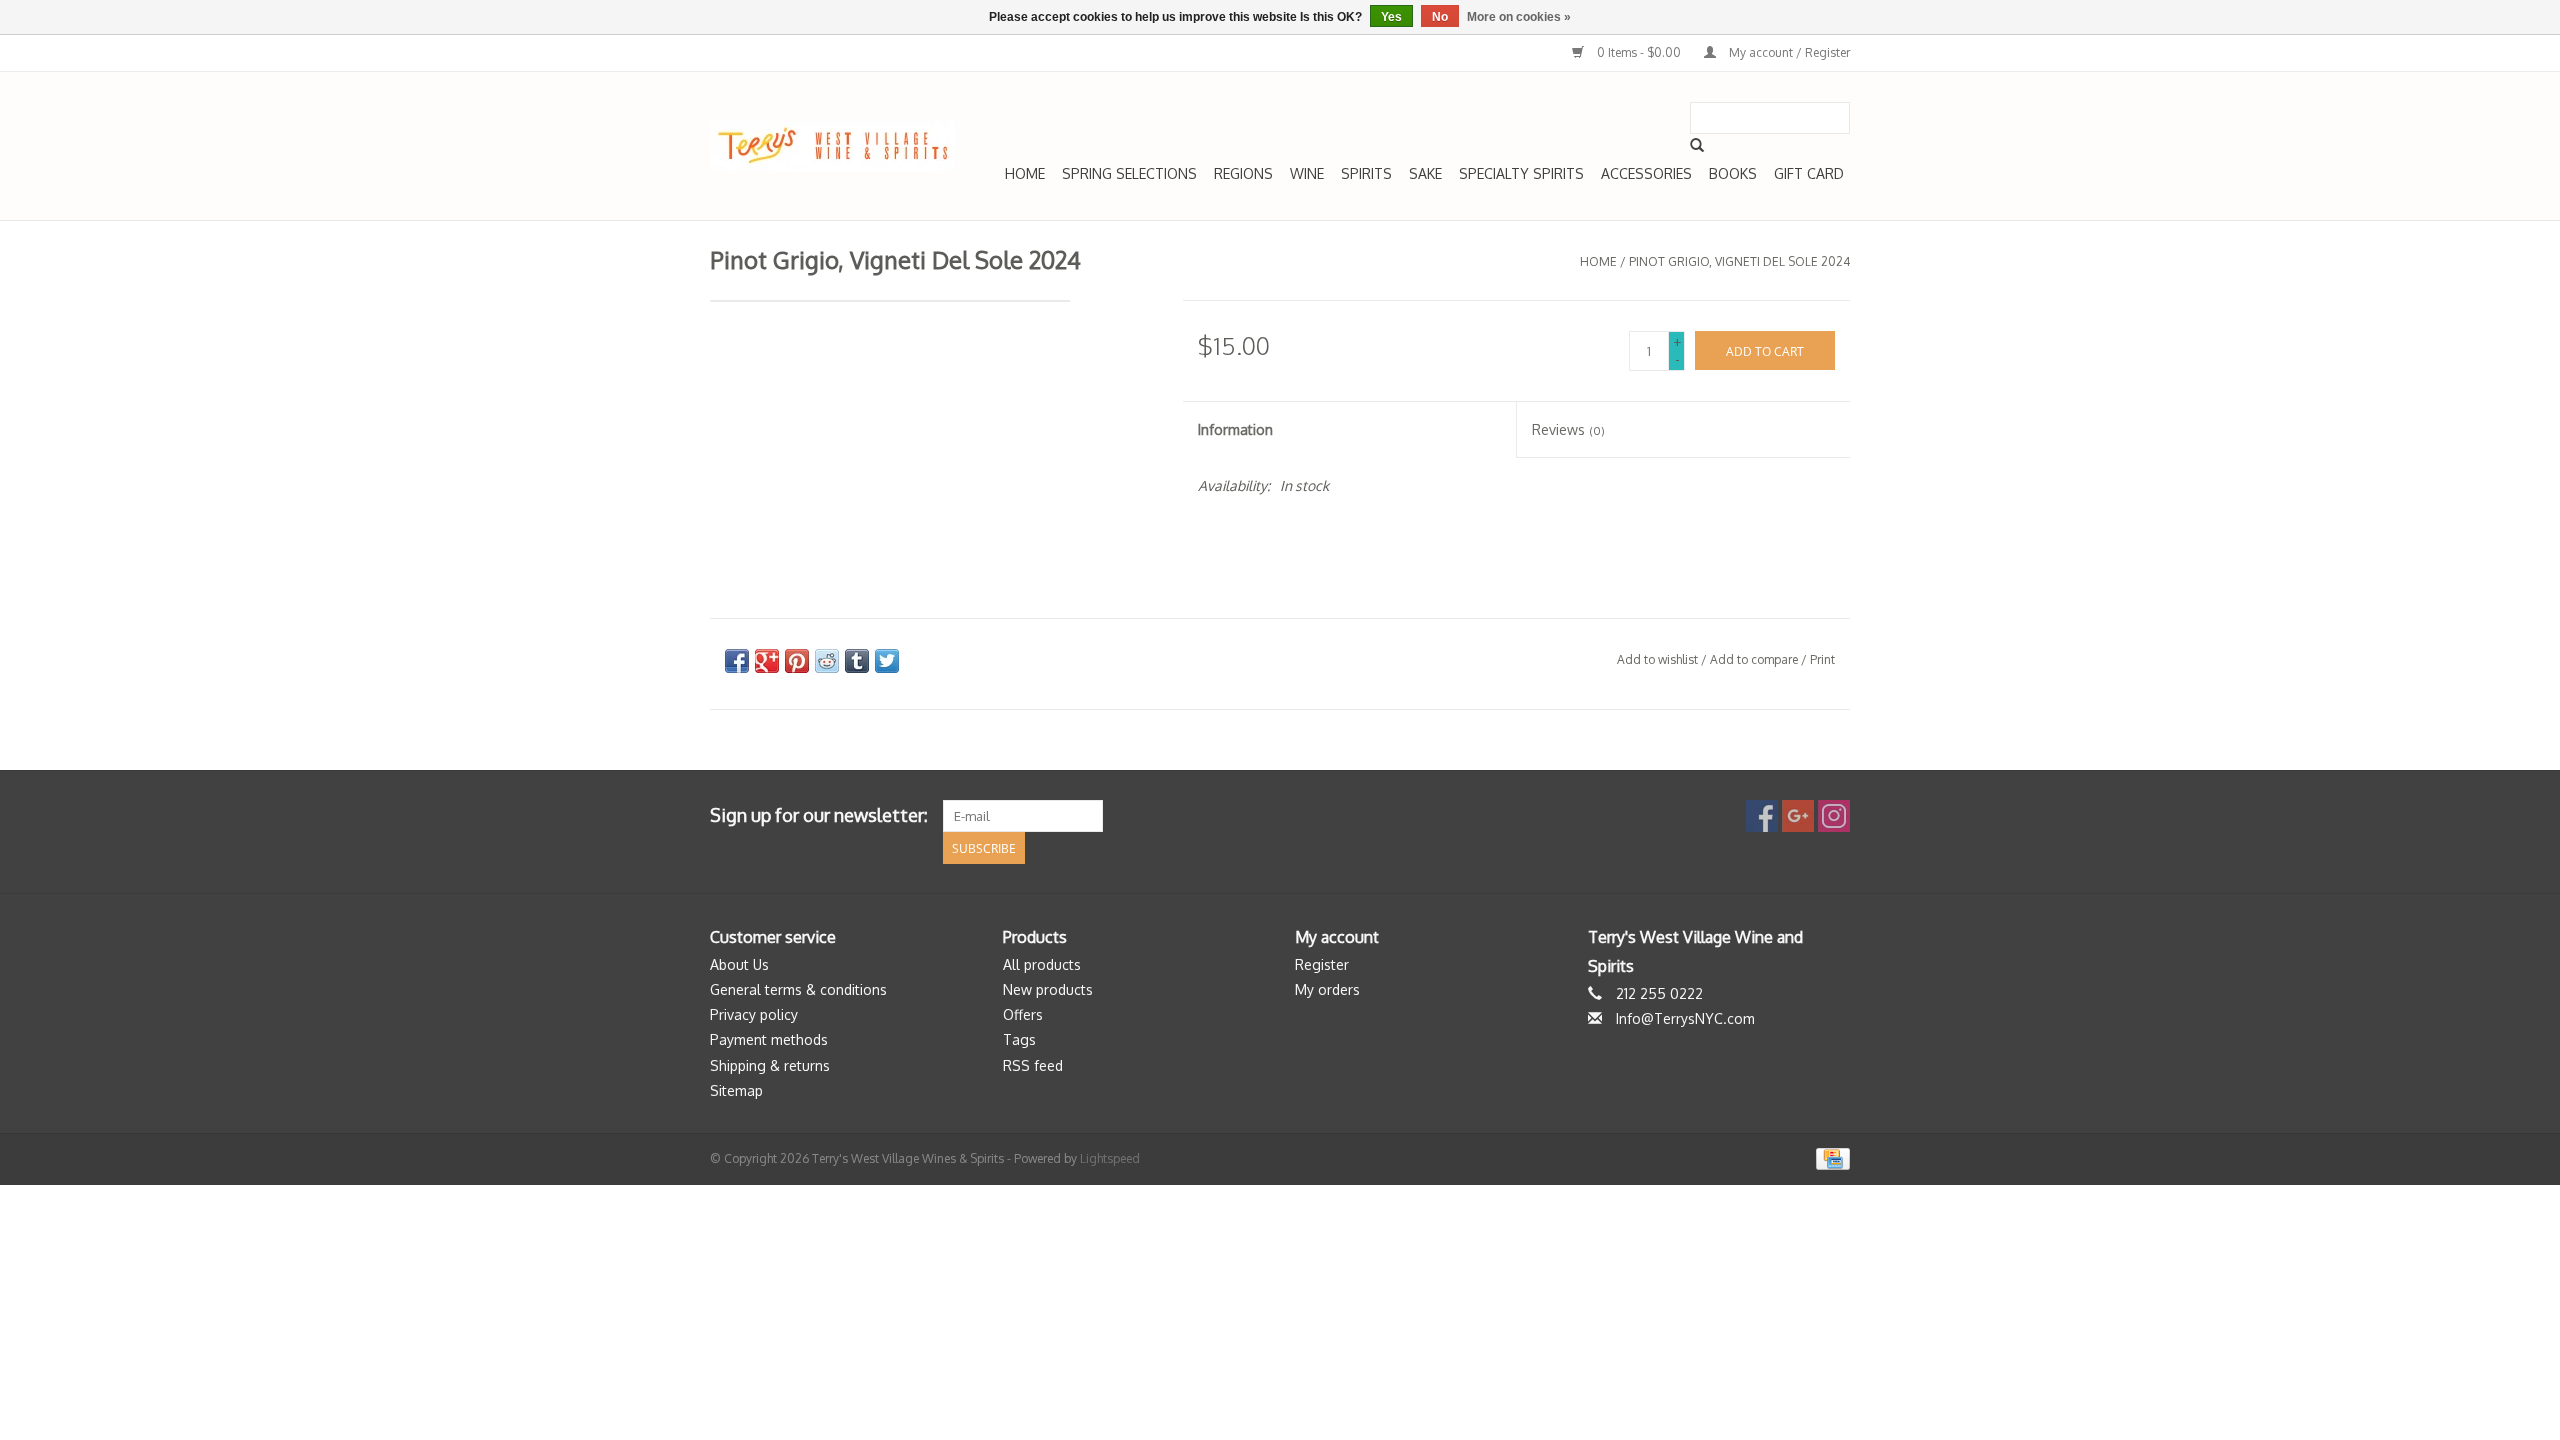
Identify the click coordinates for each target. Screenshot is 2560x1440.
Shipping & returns (770, 1065)
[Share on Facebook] (737, 661)
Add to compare (1755, 659)
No (1440, 17)
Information (1235, 429)
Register (1322, 964)
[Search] (1697, 145)
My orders (1327, 989)
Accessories (1646, 173)
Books (1733, 173)
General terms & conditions (798, 989)
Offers (1023, 1014)
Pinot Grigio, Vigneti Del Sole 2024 (1739, 261)
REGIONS (1243, 173)
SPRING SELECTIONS (1129, 173)
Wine (1307, 173)
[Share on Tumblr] (857, 661)
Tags (1019, 1039)
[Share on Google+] (767, 661)
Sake (1425, 173)
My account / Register (1788, 52)
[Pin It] (797, 661)
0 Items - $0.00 (1639, 52)
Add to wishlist (1657, 659)
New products (1048, 989)
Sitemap (736, 1090)
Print (1822, 659)
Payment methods (769, 1039)
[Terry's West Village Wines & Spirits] (832, 146)
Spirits (1366, 173)
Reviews (1568, 429)
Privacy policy (754, 1014)
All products (1042, 964)
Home (1025, 173)
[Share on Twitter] (887, 661)
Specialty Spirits (1521, 173)
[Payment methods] (1829, 1157)
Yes (1391, 17)
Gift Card (1809, 173)
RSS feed (1033, 1065)
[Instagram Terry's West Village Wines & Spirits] (1834, 816)
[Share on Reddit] (827, 661)
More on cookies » (1519, 17)
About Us (739, 964)
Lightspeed (1110, 1158)
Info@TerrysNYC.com (1685, 1018)
